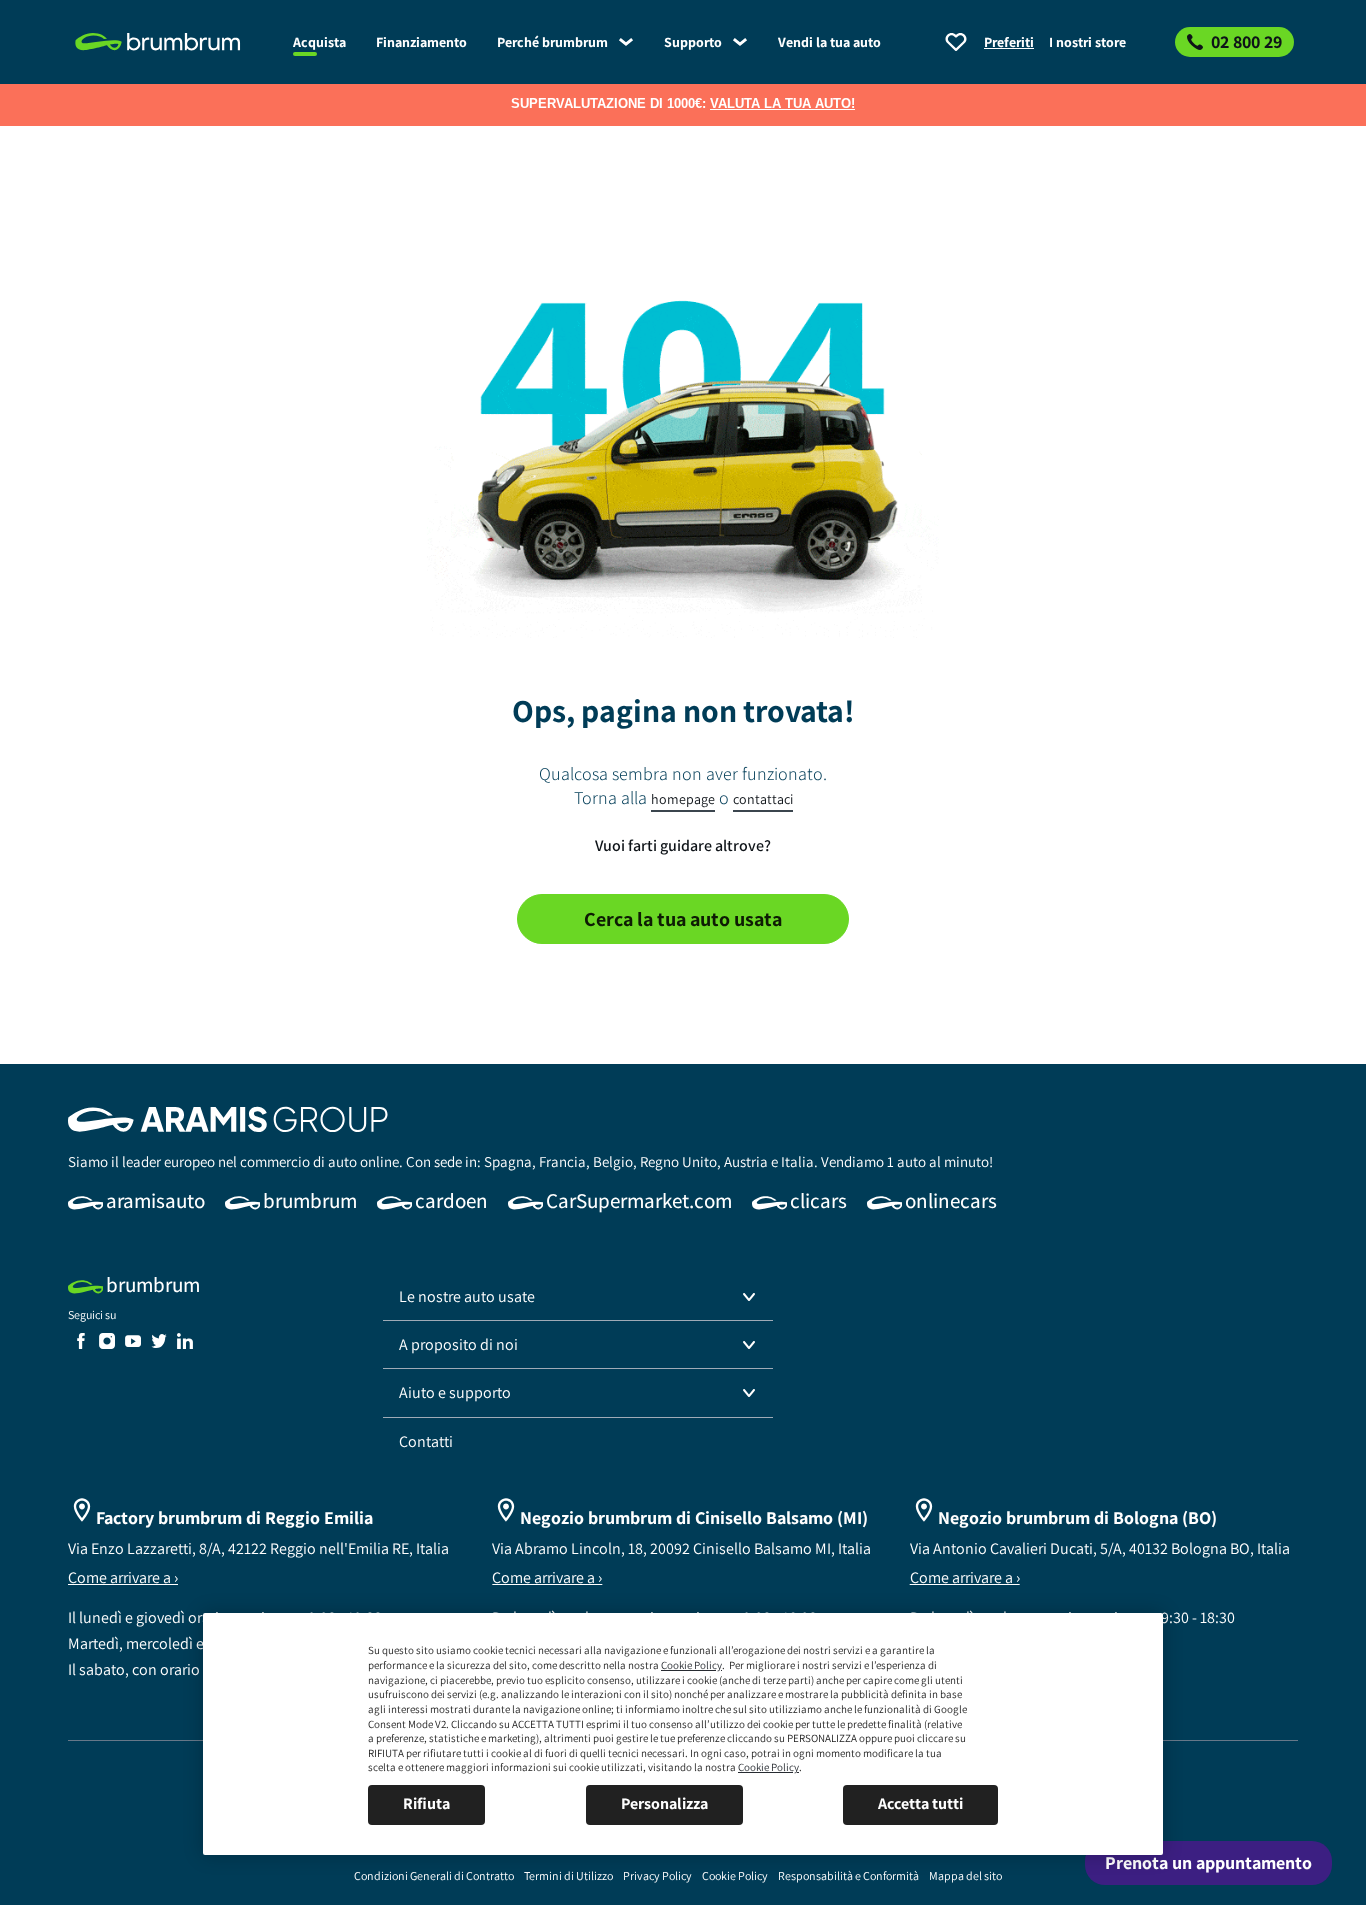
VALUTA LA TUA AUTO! (782, 103)
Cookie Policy (691, 1665)
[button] (578, 1297)
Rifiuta (426, 1803)
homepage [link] (683, 799)
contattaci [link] (763, 799)
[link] (173, 42)
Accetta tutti (920, 1803)
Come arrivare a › (123, 1577)
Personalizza (664, 1803)
